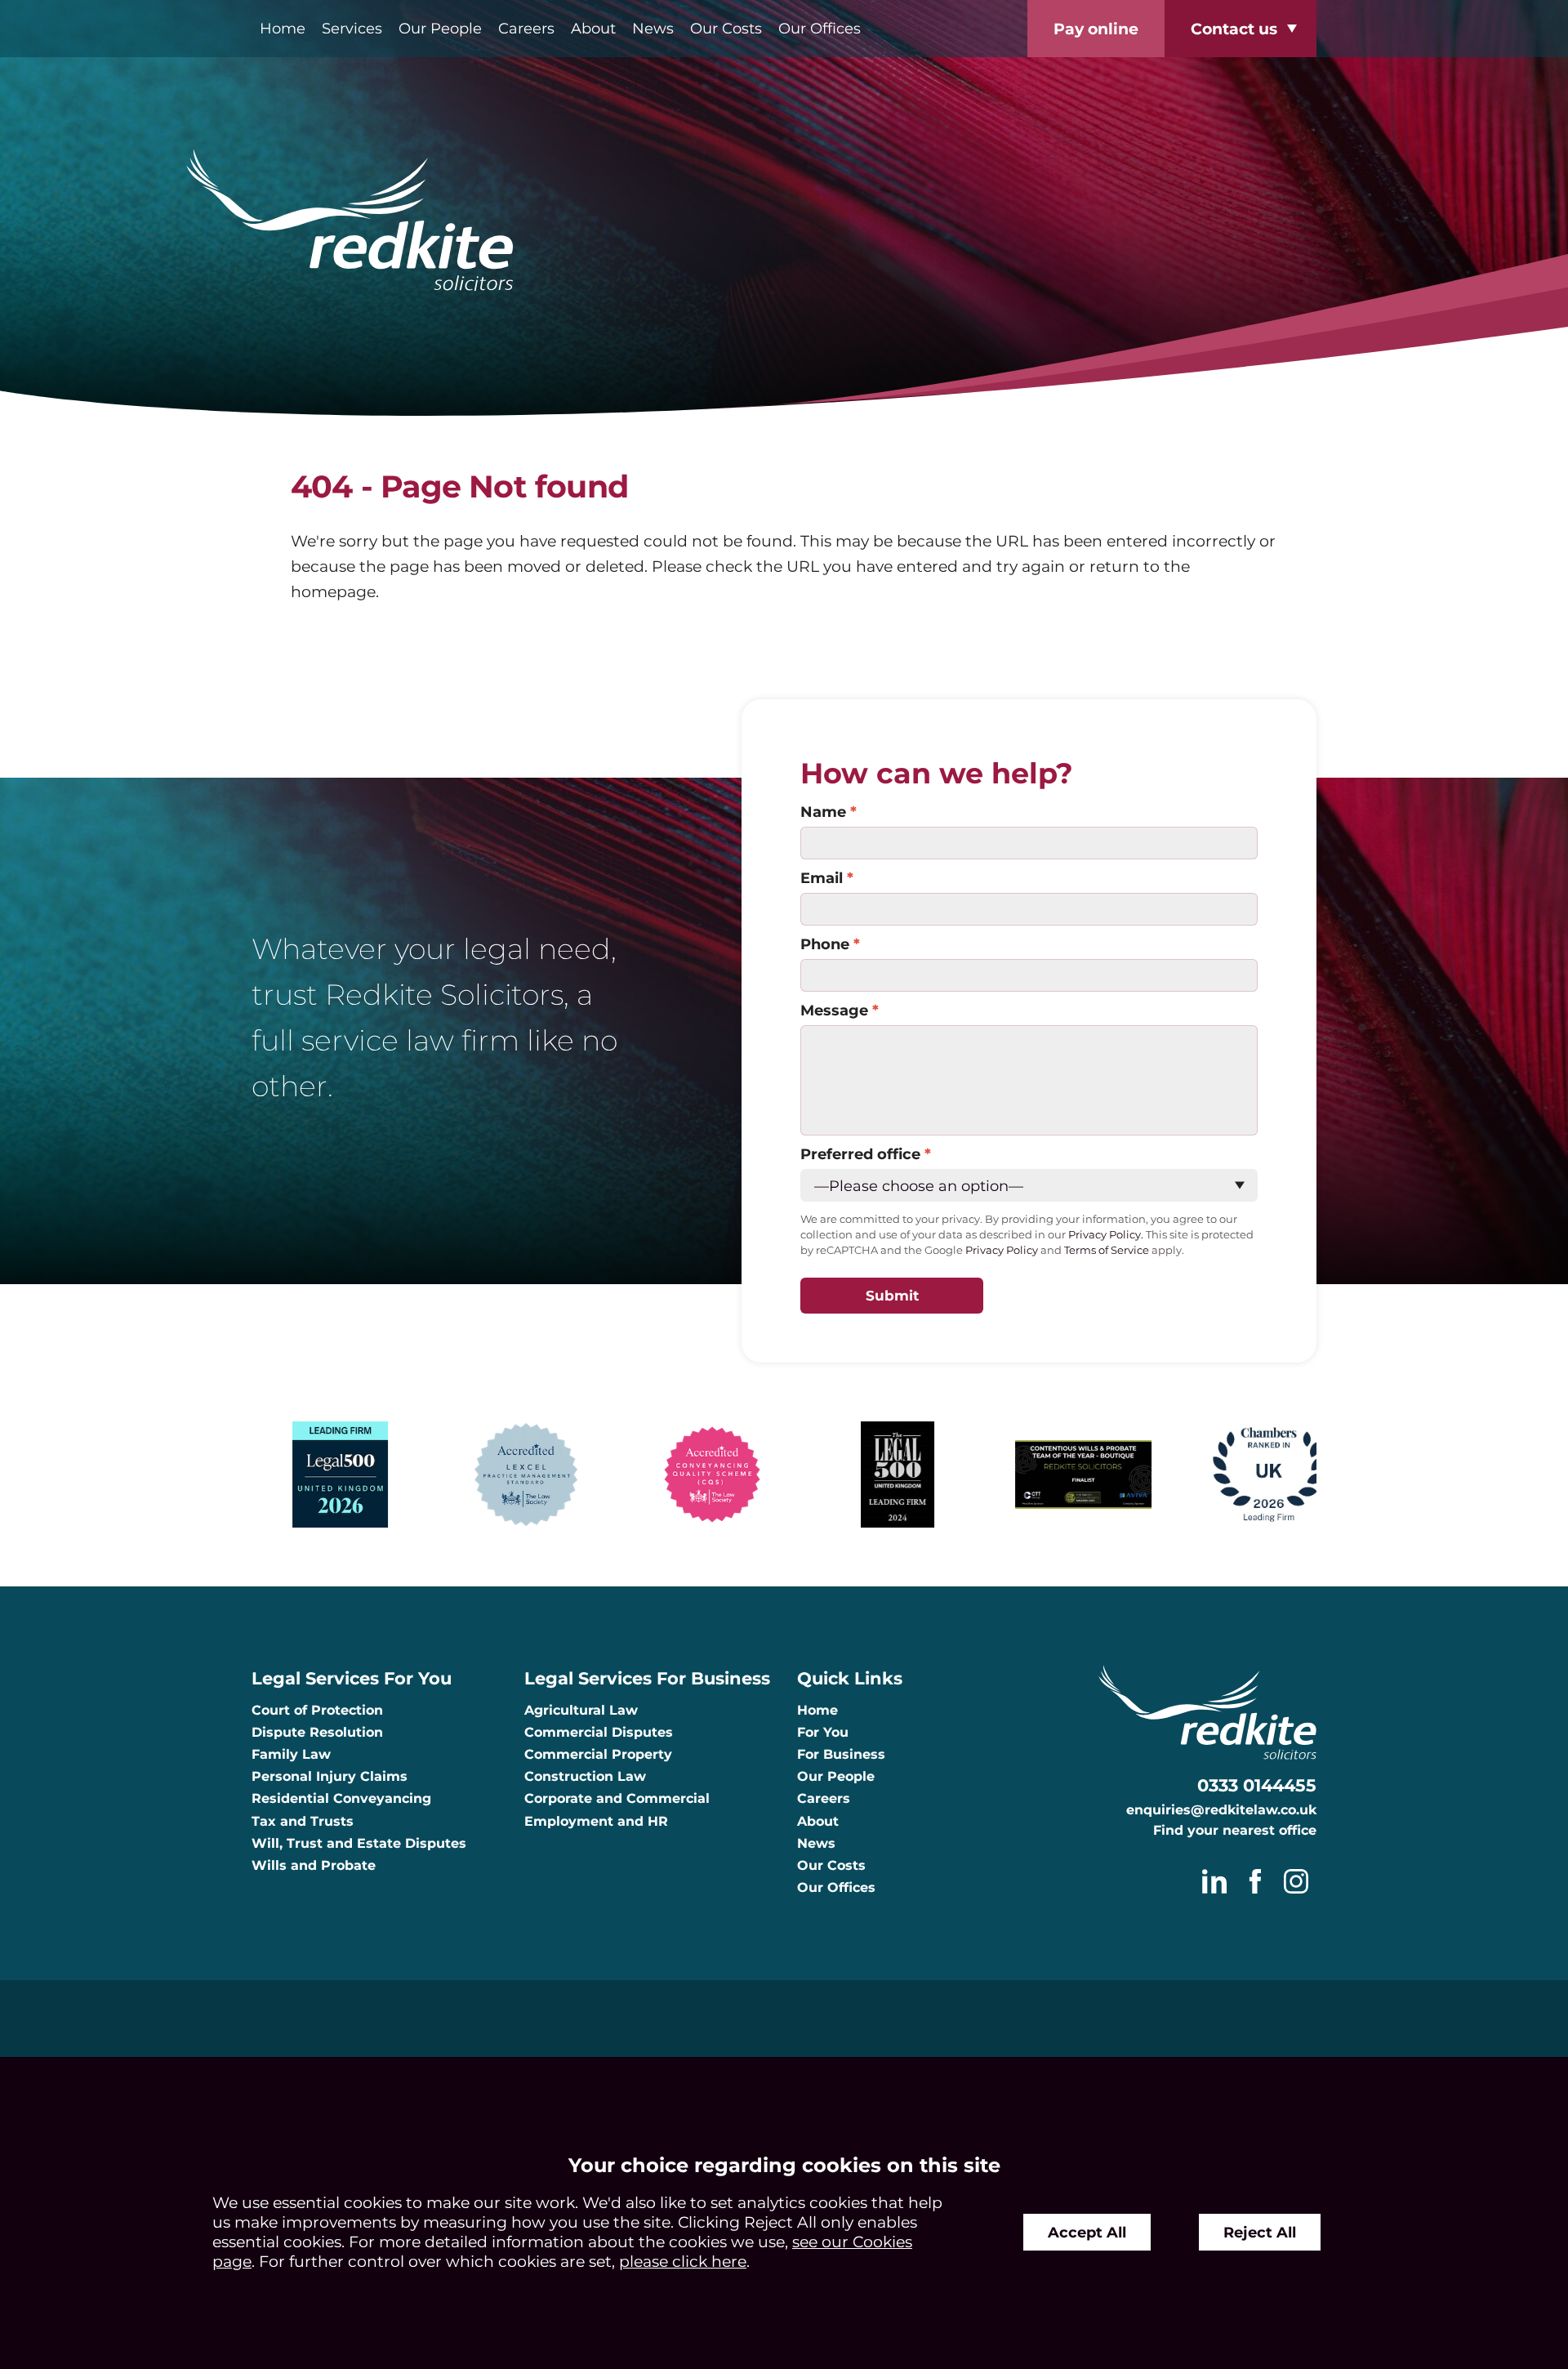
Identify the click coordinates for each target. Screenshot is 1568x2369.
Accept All (1087, 2232)
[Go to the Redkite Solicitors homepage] (784, 222)
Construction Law (585, 1776)
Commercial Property (598, 1754)
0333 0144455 (1257, 1785)
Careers (526, 28)
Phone (825, 944)
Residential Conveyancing (341, 1798)
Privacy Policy (1002, 1250)
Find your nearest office (1235, 1830)
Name (823, 812)
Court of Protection (317, 1710)
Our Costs (726, 28)
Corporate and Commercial (617, 1798)
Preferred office (860, 1154)
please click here (683, 2261)
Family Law (291, 1754)
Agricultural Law (581, 1710)
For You (823, 1732)
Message (834, 1010)
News (653, 28)
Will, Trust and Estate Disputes (359, 1843)
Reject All (1260, 2232)
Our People (440, 28)
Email (822, 878)
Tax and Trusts (303, 1821)
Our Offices (820, 28)
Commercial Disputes (599, 1732)
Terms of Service (1107, 1250)
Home (283, 28)
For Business (841, 1754)
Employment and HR (596, 1821)
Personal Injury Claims (330, 1776)
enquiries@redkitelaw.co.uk (1221, 1810)
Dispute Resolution (317, 1732)
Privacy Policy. (1106, 1235)
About (593, 28)
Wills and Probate (314, 1865)
